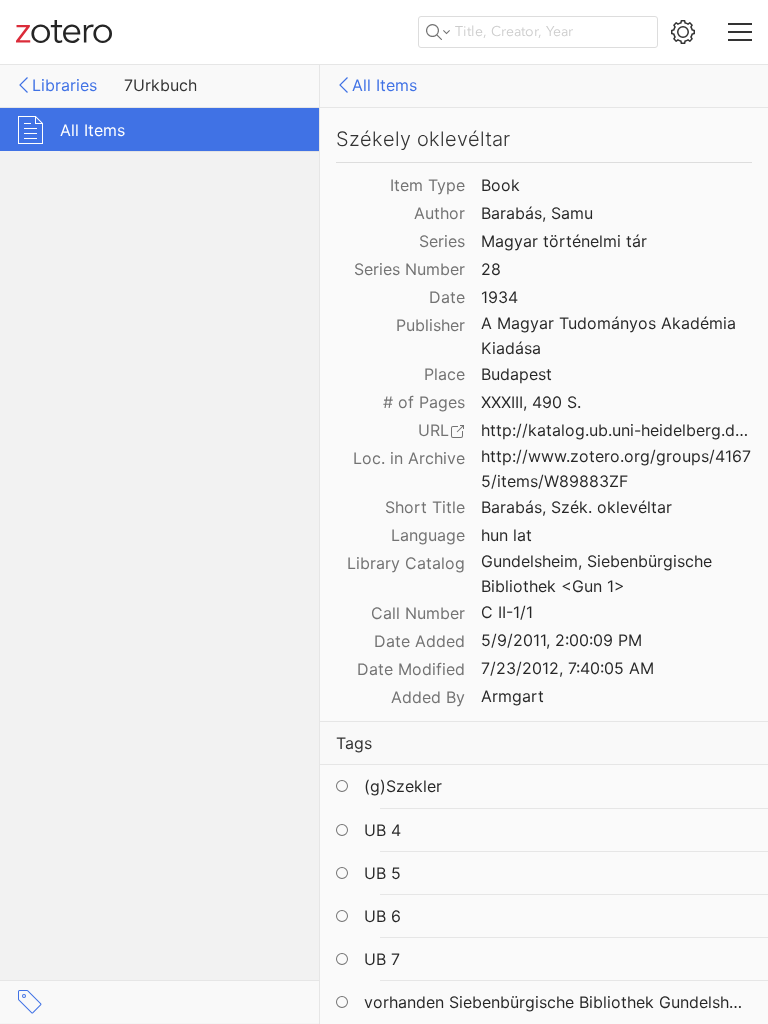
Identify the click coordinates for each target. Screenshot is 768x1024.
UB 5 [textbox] (382, 873)
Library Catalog (406, 563)
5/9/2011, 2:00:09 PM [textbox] (561, 640)
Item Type (427, 185)
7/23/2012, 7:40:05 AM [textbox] (567, 668)
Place (444, 374)
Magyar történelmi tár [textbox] (564, 241)
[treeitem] (160, 129)
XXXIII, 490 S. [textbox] (531, 402)
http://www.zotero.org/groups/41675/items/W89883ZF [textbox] (616, 468)
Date (447, 297)
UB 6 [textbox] (382, 916)
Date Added (419, 641)
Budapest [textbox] (516, 374)
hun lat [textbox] (506, 535)
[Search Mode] (438, 32)
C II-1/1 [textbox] (507, 612)
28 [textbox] (491, 269)
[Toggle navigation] (740, 32)
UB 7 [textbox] (382, 959)
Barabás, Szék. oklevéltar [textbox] (576, 507)
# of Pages (424, 402)
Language (428, 535)
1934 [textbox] (499, 297)
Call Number (418, 613)
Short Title (425, 507)
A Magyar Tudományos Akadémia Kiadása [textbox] (611, 335)
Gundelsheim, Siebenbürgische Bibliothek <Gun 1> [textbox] (599, 573)
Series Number (409, 269)
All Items (384, 85)
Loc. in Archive (409, 458)
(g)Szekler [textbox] (403, 786)
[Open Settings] (683, 32)
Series (442, 241)
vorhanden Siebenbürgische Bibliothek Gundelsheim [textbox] (556, 1002)
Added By (428, 697)
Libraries (64, 85)
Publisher (430, 325)
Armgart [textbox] (512, 696)
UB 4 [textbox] (382, 830)
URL (433, 430)
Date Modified (411, 669)
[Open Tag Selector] (30, 1002)
